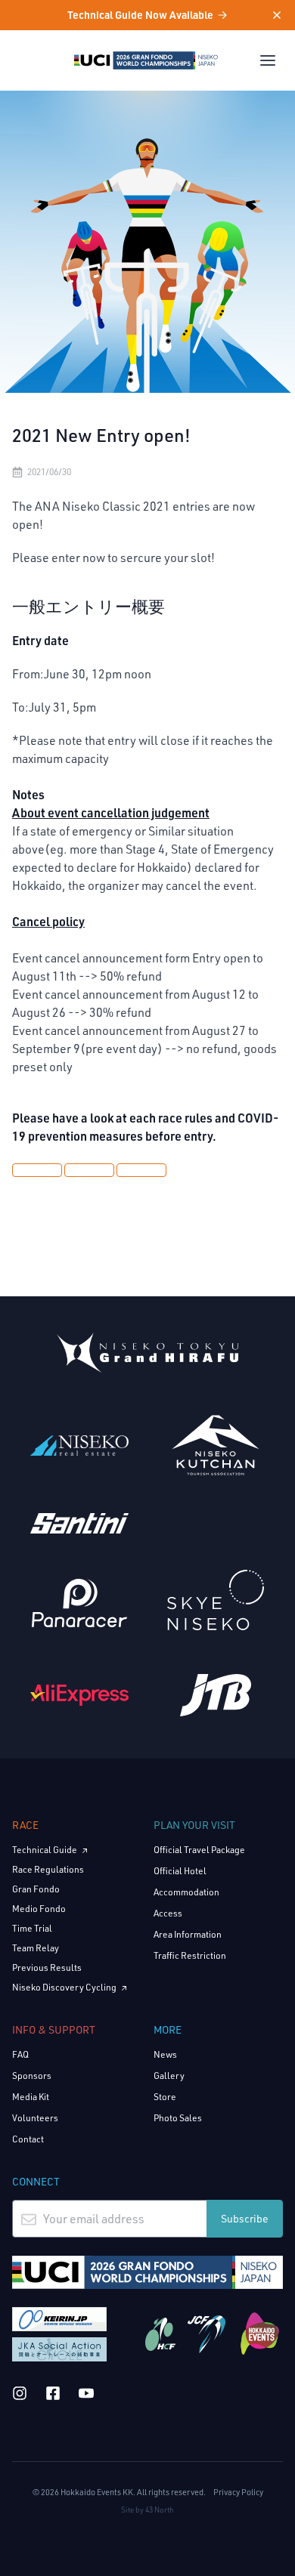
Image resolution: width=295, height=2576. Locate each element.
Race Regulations (48, 1869)
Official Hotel (180, 1871)
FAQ (20, 2054)
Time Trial (32, 1928)
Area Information (188, 1934)
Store (165, 2097)
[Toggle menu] (268, 60)
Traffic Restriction (190, 1955)
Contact (28, 2139)
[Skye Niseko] (216, 1600)
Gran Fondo (36, 1889)
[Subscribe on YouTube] (86, 2393)
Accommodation (186, 1892)
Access (168, 1913)
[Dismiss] (268, 15)
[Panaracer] (79, 1603)
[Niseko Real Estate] (79, 1445)
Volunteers (35, 2118)
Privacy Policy (238, 2492)
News (165, 2054)
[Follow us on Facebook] (53, 2393)
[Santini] (79, 1523)
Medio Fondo (39, 1909)
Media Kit (31, 2097)
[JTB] (216, 1695)
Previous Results (47, 1968)
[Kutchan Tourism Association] (216, 1445)
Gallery (169, 2076)
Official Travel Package (199, 1850)
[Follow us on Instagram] (20, 2393)
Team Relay (36, 1948)
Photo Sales (178, 2118)
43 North (160, 2510)
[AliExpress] (79, 1695)
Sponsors (32, 2076)
